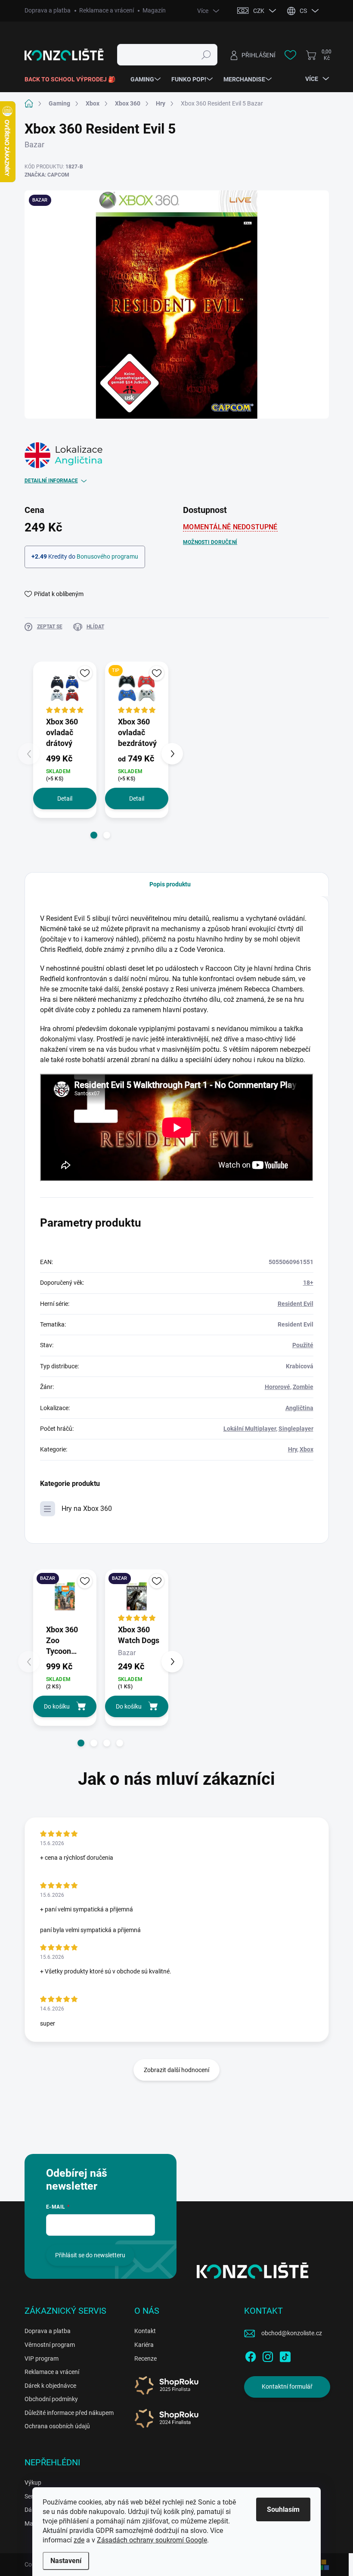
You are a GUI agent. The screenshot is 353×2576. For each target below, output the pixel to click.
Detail (65, 799)
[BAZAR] (65, 1596)
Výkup (33, 2483)
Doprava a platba (48, 10)
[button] (94, 835)
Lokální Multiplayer (250, 1429)
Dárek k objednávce (50, 2386)
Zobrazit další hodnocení (176, 2070)
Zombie (303, 1387)
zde (79, 2540)
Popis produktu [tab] (170, 884)
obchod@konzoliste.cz (292, 2333)
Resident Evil (296, 1304)
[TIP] (137, 688)
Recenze (146, 2358)
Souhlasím (283, 2509)
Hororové (277, 1387)
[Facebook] (251, 2355)
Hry (293, 1449)
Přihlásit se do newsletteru (90, 2255)
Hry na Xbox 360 (87, 1509)
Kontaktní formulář (287, 2386)
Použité (303, 1345)
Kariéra (144, 2345)
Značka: (47, 175)
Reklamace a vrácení (107, 10)
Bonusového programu (107, 556)
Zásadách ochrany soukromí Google (152, 2540)
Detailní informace (51, 481)
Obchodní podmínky (51, 2399)
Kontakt (145, 2331)
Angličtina (299, 1408)
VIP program (42, 2358)
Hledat (206, 55)
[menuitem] (73, 79)
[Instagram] (268, 2355)
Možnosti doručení (210, 542)
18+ (308, 1283)
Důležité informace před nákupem (69, 2413)
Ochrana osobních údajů (57, 2426)
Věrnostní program (50, 2345)
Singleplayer (296, 1429)
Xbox (307, 1449)
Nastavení (66, 2561)
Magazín (154, 10)
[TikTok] (285, 2355)
